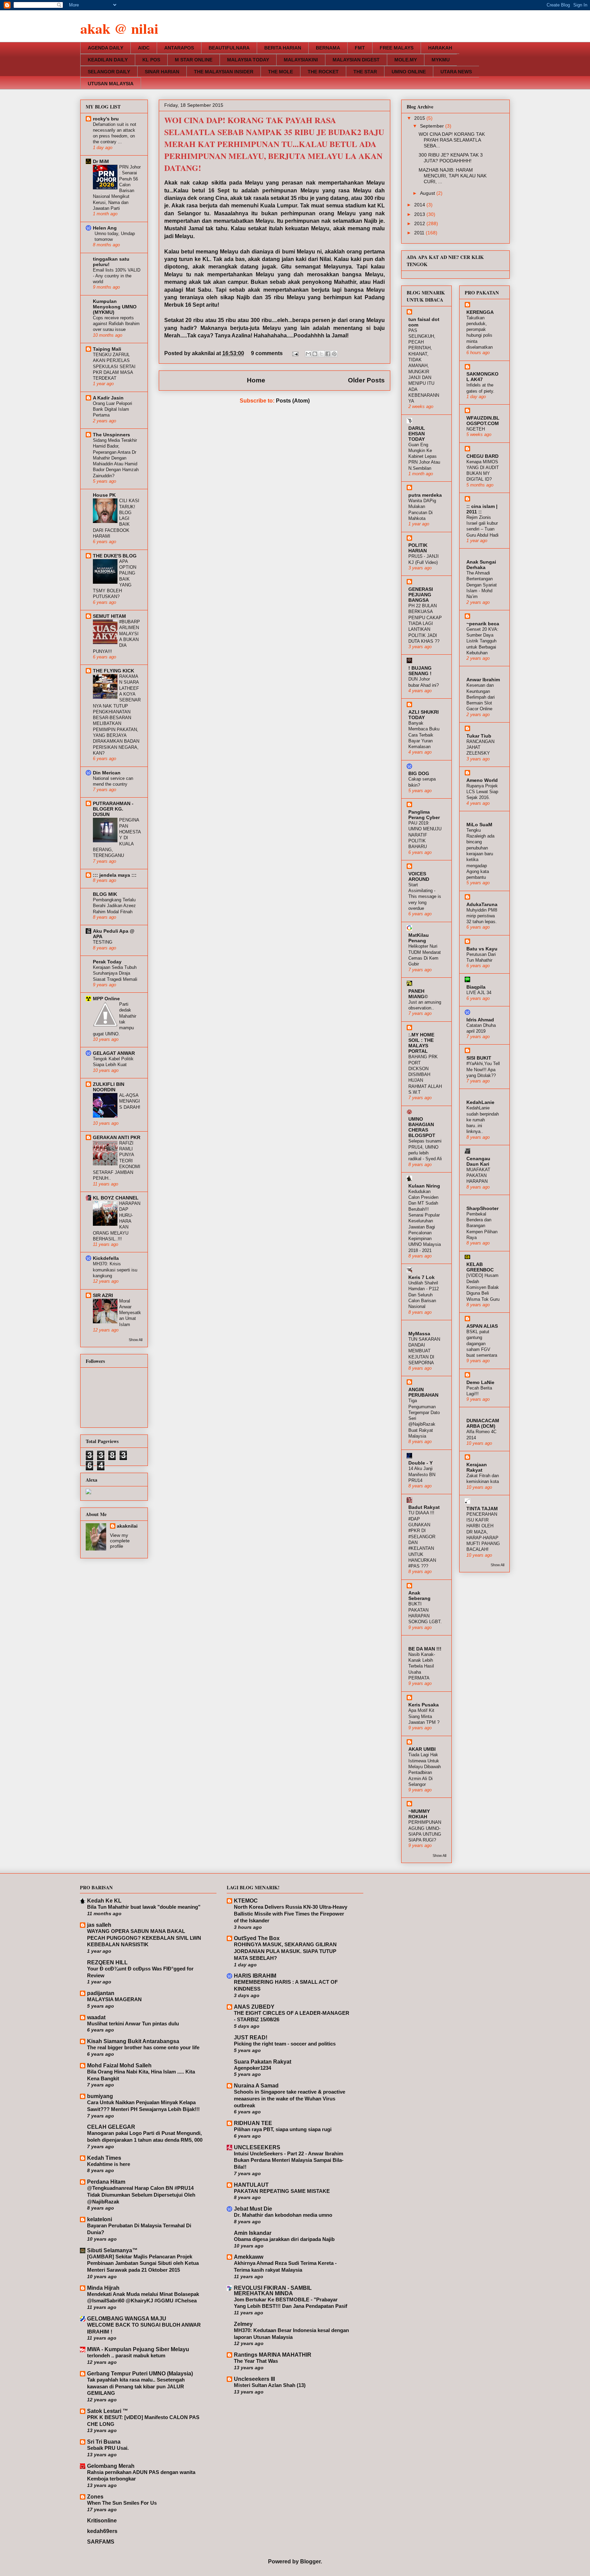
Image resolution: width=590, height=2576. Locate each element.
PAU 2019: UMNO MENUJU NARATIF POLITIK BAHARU (425, 835)
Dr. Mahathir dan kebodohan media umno (283, 2215)
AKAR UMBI (422, 1749)
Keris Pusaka (424, 1705)
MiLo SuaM (479, 825)
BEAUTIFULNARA (229, 48)
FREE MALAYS (397, 48)
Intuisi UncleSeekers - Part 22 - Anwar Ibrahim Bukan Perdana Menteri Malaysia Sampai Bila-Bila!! (289, 2160)
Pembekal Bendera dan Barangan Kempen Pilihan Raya (482, 1226)
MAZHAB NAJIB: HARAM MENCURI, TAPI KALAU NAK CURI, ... (453, 176)
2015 (420, 118)
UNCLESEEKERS (257, 2147)
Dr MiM (101, 161)
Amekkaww (249, 2257)
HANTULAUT (251, 2185)
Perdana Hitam (106, 2182)
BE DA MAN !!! (425, 1649)
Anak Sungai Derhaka (481, 565)
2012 (420, 223)
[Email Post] (295, 353)
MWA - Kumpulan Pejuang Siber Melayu (138, 2349)
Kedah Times (104, 2158)
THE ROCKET (323, 72)
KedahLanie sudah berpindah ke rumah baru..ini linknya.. (483, 1120)
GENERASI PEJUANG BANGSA (421, 595)
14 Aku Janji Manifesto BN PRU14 (422, 1474)
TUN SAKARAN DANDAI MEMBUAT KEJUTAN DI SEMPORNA (424, 1351)
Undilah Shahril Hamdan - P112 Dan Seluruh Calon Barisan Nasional (424, 1295)
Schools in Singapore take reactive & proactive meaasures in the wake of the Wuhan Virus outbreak (290, 2099)
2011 (420, 233)
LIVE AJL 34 (479, 993)
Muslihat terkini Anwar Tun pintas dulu (133, 2024)
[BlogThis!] (315, 354)
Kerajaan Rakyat (477, 1467)
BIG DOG (419, 773)
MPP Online (106, 999)
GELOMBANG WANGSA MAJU (127, 2319)
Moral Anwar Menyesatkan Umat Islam (130, 1313)
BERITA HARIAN (283, 48)
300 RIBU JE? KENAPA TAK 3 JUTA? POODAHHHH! (451, 158)
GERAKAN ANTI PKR (117, 1137)
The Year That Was (256, 2361)
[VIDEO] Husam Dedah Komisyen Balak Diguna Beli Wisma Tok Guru (483, 1287)
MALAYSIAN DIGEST (356, 60)
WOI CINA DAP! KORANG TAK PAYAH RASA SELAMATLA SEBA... (452, 140)
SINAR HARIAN (162, 72)
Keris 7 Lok (422, 1277)
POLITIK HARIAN (418, 548)
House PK (104, 495)
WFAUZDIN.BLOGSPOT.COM (483, 421)
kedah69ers (102, 2531)
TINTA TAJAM (482, 1509)
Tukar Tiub (479, 736)
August (428, 193)
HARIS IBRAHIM (255, 1976)
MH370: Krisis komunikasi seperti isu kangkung (115, 1270)
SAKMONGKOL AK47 (482, 377)
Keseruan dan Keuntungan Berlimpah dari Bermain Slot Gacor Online (481, 697)
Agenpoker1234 (252, 2068)
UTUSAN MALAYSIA (111, 84)
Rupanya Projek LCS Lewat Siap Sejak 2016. (482, 792)
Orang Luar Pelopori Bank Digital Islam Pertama (113, 409)
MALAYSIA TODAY (248, 60)
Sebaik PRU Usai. (108, 2448)
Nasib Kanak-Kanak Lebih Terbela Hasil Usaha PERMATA (422, 1666)
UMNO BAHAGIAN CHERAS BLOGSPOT (422, 1127)
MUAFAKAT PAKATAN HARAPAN (478, 1176)
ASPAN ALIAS (482, 1326)
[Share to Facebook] (328, 354)
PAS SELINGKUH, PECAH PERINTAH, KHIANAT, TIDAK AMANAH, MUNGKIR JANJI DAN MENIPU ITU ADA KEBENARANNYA (424, 366)
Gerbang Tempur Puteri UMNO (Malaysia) (140, 2374)
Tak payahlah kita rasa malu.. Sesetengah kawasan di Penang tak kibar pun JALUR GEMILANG (136, 2386)
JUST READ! (251, 2037)
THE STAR (365, 72)
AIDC (144, 48)
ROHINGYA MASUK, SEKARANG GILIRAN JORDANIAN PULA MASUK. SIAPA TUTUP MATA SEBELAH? (285, 1951)
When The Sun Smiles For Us (122, 2503)
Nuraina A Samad (256, 2086)
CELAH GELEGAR (111, 2127)
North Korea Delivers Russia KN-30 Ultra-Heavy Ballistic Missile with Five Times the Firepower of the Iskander (291, 1914)
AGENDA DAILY (106, 48)
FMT (360, 48)
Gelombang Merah (111, 2466)
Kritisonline (102, 2521)
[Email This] (308, 354)
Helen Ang (105, 228)
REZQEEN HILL (107, 1962)
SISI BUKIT (479, 1058)
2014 (420, 205)
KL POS (151, 60)
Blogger (310, 2562)
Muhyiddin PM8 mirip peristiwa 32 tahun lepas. (482, 916)
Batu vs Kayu (482, 949)
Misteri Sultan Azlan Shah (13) (270, 2385)
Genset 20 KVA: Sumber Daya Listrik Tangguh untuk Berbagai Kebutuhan (482, 641)
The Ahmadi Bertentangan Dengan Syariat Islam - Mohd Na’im (482, 585)
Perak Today (107, 962)
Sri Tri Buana (104, 2442)
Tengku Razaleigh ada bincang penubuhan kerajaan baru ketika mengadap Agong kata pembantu (480, 854)
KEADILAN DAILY (108, 60)
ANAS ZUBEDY (254, 2007)
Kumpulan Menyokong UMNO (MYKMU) (115, 307)
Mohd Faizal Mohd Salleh (119, 2065)
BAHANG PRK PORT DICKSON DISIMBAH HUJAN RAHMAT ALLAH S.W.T (425, 1074)
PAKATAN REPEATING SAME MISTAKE (282, 2191)
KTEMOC (246, 1901)
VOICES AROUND (419, 876)
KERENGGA (480, 312)
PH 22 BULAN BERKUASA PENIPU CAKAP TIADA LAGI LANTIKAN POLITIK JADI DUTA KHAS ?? (425, 623)
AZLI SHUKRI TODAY (424, 715)
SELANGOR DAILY (109, 72)
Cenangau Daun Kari (478, 1161)
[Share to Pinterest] (334, 354)
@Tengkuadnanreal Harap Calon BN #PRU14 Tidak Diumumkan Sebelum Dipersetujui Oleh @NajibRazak (141, 2195)
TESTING (103, 942)
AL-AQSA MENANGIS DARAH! (130, 1101)
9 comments (267, 353)
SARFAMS (101, 2542)
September (433, 126)
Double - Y (420, 1463)
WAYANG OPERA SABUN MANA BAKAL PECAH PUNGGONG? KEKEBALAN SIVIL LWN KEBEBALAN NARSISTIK (144, 1938)
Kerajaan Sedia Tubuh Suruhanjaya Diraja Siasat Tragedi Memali (115, 973)
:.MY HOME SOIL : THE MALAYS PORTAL (421, 1043)
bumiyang (100, 2096)
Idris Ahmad (480, 1020)
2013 (420, 214)
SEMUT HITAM (109, 616)
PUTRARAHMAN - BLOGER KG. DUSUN (113, 809)
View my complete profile (120, 1541)
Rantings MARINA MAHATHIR (273, 2355)
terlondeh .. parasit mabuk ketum (126, 2355)
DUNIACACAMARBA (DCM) (483, 1423)
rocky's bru (106, 119)
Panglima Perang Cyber (424, 815)
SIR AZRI (103, 1295)
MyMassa (419, 1334)
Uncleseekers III (254, 2379)
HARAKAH (440, 48)
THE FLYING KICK (114, 671)
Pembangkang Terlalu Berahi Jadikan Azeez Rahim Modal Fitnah (114, 906)
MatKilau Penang (419, 938)
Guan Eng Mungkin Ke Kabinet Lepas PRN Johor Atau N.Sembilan (424, 456)
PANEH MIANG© (418, 994)
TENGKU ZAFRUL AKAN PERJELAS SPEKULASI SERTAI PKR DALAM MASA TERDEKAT (114, 366)
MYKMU (441, 60)
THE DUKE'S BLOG (115, 556)
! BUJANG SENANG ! (420, 671)
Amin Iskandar (253, 2233)
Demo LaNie (480, 1382)
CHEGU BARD (482, 456)
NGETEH (476, 429)
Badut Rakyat (424, 1507)
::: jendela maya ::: (115, 875)
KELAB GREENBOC (480, 1267)
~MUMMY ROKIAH (419, 1814)
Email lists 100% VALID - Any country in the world (117, 276)
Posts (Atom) (293, 401)
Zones (95, 2497)
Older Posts (366, 380)
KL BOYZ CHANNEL (116, 1198)
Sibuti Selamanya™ (112, 2250)
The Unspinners (111, 435)
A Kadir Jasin (108, 398)
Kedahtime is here (109, 2164)
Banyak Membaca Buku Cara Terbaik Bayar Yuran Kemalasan (424, 735)
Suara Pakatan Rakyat (263, 2062)
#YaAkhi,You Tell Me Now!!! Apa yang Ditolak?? (483, 1069)
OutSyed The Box (257, 1938)
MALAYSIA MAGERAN (114, 1999)
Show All (136, 1340)
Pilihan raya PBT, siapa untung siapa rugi (283, 2129)
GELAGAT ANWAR (114, 1053)
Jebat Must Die (253, 2209)
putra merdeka (425, 495)
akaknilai (204, 353)
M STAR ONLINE (194, 60)
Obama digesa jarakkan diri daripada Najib (284, 2239)
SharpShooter (482, 1208)
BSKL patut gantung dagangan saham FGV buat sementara (482, 1343)
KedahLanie (480, 1102)
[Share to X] (321, 354)
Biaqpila (476, 987)
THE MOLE (280, 72)
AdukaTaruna (482, 904)
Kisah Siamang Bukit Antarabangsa (133, 2041)
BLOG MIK (105, 894)
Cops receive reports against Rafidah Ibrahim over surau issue (116, 324)
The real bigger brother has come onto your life (143, 2047)
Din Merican (107, 773)
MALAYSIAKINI (301, 60)
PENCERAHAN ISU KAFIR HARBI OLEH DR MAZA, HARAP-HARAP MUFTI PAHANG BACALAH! (483, 1532)
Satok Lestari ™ (108, 2411)
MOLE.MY (406, 60)
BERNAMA (328, 48)
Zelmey (243, 2324)
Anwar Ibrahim (483, 680)
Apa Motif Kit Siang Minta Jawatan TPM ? (424, 1716)
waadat (96, 2017)
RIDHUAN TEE (253, 2123)
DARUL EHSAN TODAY (417, 434)
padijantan (101, 1993)
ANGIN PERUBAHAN (423, 1392)
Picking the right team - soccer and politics (285, 2044)
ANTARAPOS (179, 48)
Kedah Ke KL (104, 1901)
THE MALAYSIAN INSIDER (224, 72)
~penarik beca (483, 624)
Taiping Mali (107, 349)
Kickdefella (106, 1258)
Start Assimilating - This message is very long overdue (425, 897)
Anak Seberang (419, 1596)
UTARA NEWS (456, 72)
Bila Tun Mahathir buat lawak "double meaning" (144, 1907)
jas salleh (99, 1925)
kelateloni (100, 2219)
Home (256, 380)
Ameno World (482, 780)
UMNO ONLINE (409, 72)
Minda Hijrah (103, 2288)
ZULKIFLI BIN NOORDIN (109, 1087)
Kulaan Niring (424, 1186)
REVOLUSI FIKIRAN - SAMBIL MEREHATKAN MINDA (273, 2291)
